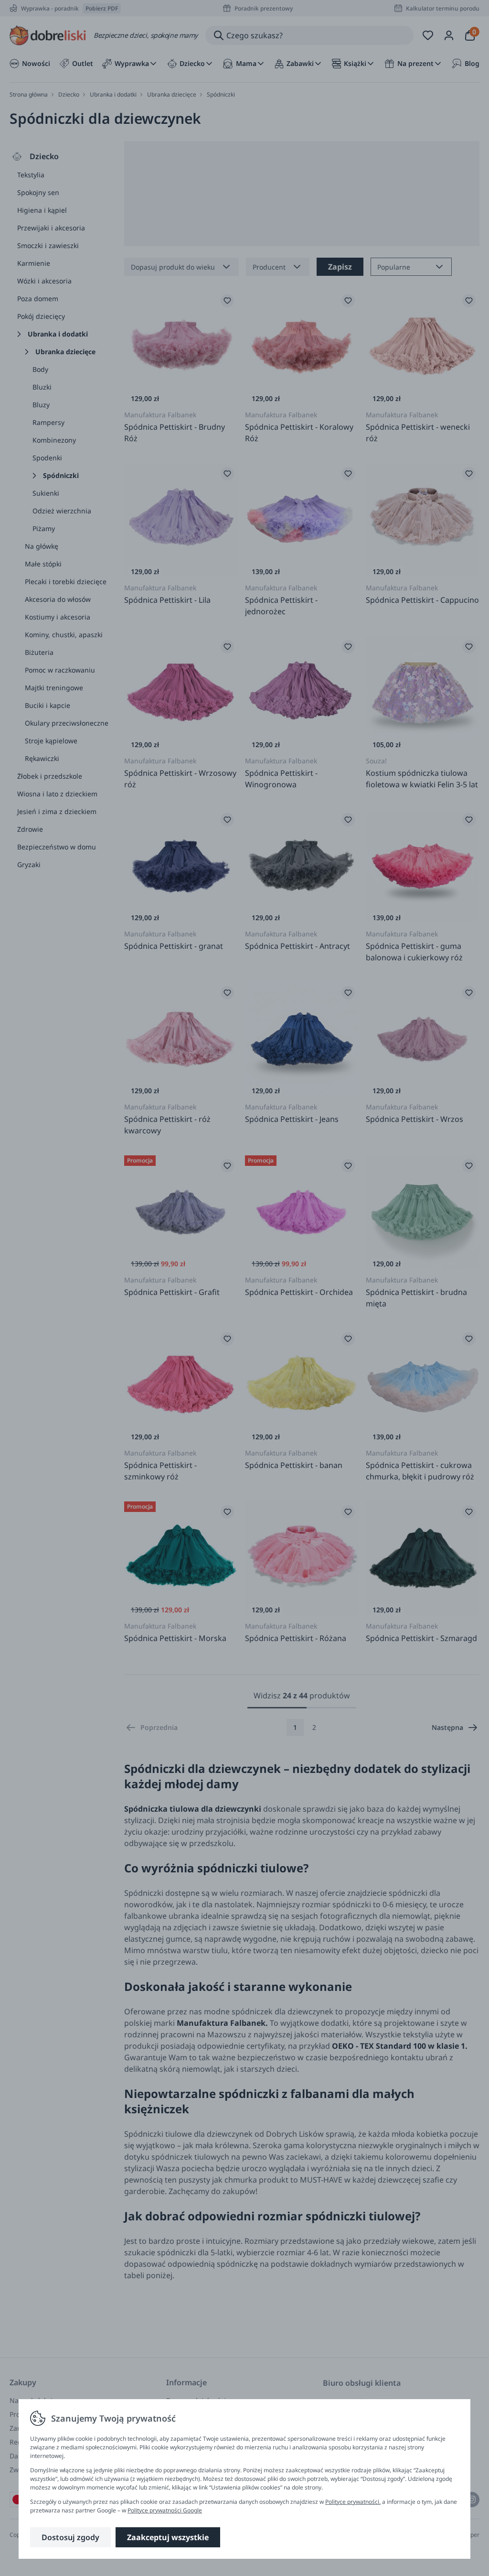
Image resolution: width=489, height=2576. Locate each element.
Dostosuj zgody (70, 2537)
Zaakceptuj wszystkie (168, 2537)
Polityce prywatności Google (165, 2510)
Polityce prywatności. (353, 2502)
